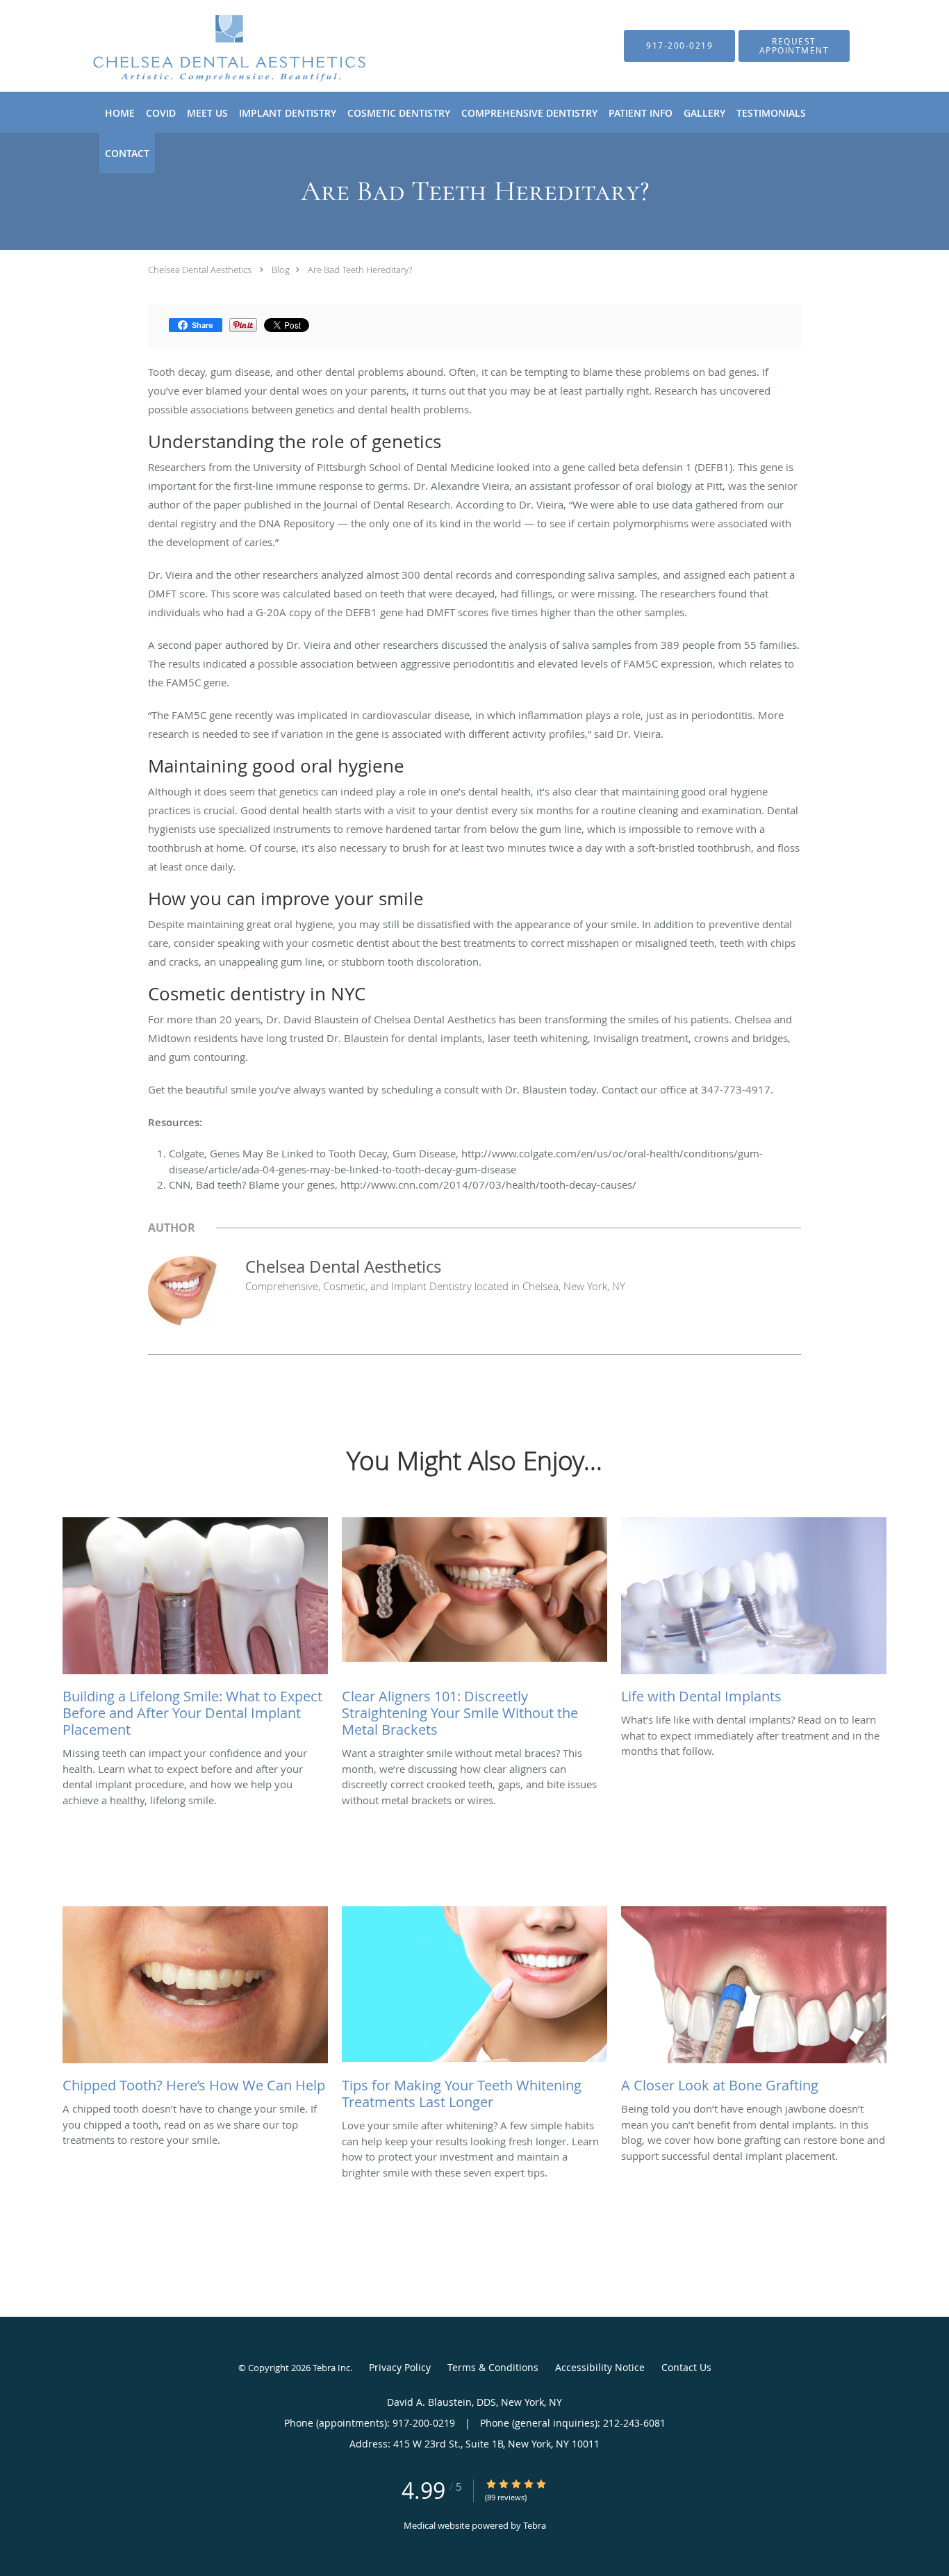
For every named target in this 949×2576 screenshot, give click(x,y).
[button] (794, 46)
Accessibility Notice (600, 2367)
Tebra (535, 2525)
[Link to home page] (208, 46)
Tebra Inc (331, 2368)
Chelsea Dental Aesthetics (200, 270)
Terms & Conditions (493, 2367)
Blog (281, 270)
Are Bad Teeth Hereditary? (360, 270)
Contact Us (686, 2367)
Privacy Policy (400, 2367)
